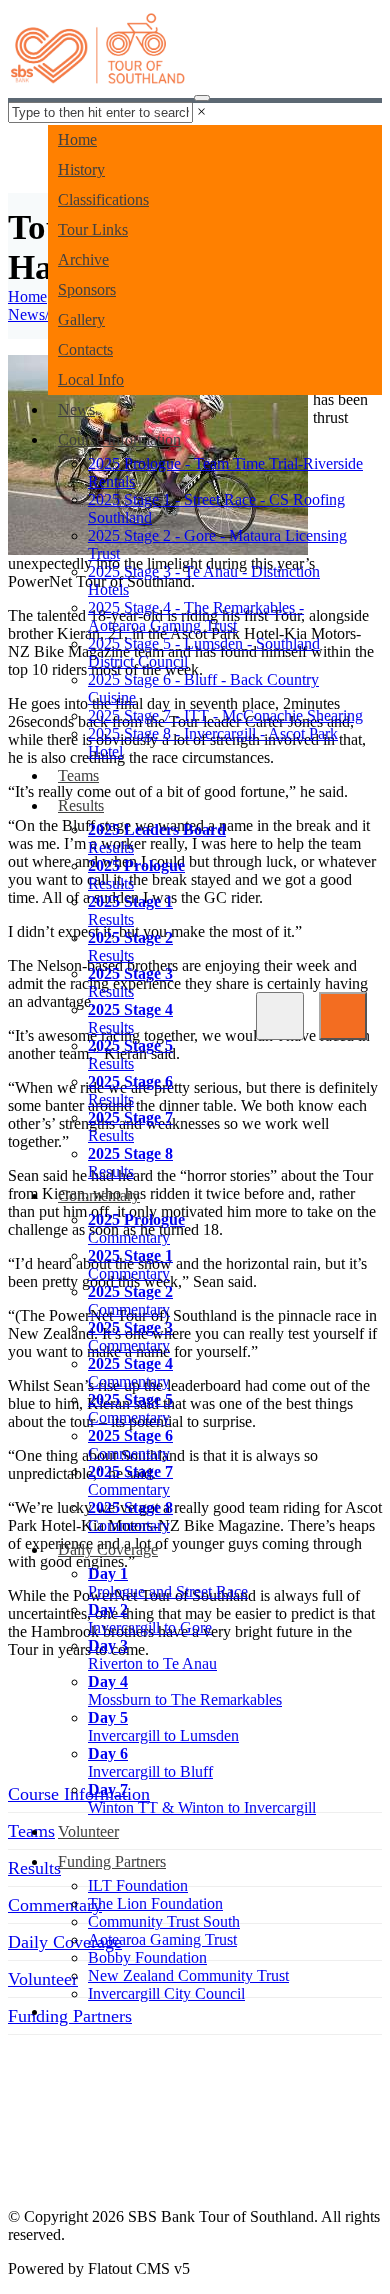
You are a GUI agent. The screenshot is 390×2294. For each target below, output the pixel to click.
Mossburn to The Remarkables (185, 1690)
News (76, 409)
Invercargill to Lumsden (163, 1726)
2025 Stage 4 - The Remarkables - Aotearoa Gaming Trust (196, 616)
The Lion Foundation (155, 1903)
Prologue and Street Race (168, 1582)
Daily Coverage (108, 1549)
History (81, 169)
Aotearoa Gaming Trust (162, 1939)
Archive (83, 259)
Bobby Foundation (147, 1957)
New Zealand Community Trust (188, 1975)
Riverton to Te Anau (152, 1654)
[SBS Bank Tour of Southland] (99, 55)
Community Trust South (164, 1921)
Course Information (119, 439)
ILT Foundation (138, 1885)
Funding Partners (112, 1861)
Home (77, 139)
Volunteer (88, 1831)
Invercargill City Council (166, 1993)
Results (81, 805)
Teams (78, 775)
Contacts (85, 349)
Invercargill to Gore (150, 1618)
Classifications (103, 199)
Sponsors (87, 289)
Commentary (99, 1195)
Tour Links (93, 229)
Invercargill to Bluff (150, 1762)
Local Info (91, 379)
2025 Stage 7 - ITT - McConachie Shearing (225, 715)
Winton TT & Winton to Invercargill (202, 1798)
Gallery (81, 319)
